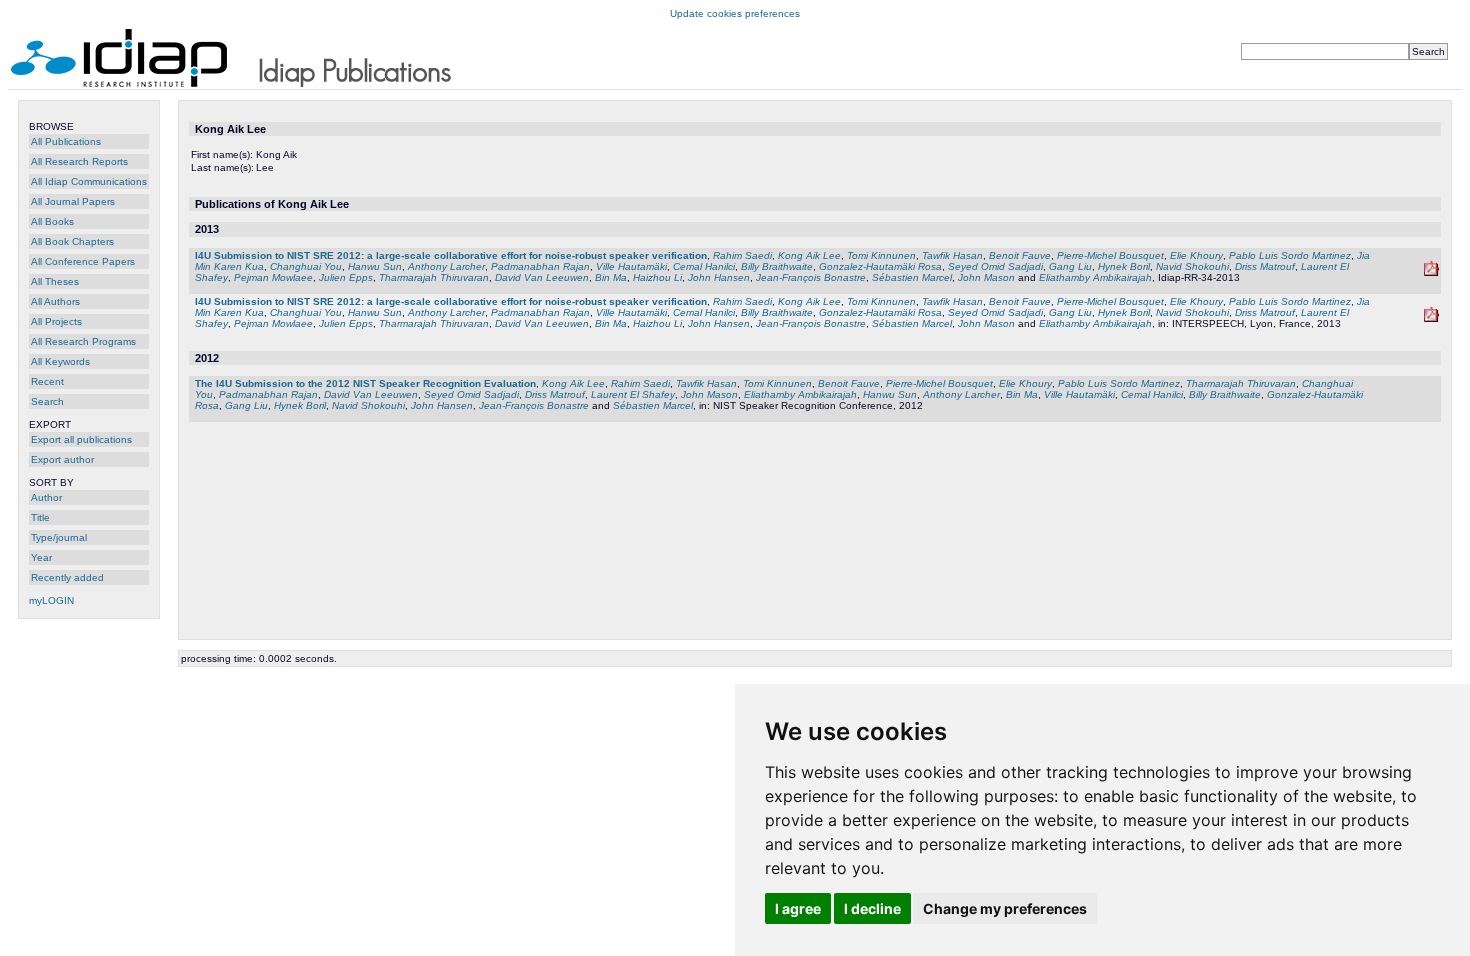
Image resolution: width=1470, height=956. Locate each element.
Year (41, 557)
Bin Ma (611, 277)
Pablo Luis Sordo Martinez (1290, 255)
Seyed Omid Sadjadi (995, 266)
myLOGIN (51, 600)
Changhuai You (306, 266)
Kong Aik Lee (809, 255)
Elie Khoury (1196, 255)
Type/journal (59, 537)
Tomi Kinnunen (881, 255)
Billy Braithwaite (777, 266)
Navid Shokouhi (1192, 266)
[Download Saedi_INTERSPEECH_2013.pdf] (1431, 318)
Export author (62, 459)
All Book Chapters (72, 241)
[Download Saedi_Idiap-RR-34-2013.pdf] (1431, 272)
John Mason (986, 277)
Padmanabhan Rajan (540, 266)
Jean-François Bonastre (811, 277)
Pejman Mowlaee (273, 277)
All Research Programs (83, 341)
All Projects (56, 321)
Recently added (67, 577)
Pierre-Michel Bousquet (1110, 255)
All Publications (66, 141)
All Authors (55, 301)
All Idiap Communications (89, 181)
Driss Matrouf (1265, 266)
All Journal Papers (73, 201)
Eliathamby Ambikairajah (1095, 277)
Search (47, 401)
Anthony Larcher (446, 266)
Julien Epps (346, 277)
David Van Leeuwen (542, 277)
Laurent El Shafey (633, 394)
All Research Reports (79, 161)
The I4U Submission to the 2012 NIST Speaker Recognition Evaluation (365, 383)
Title (40, 517)
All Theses (55, 281)
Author (46, 497)
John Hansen (719, 277)
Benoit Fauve (1020, 255)
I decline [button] (872, 908)
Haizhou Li (657, 277)
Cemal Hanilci (704, 266)
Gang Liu (1070, 266)
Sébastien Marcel (912, 277)
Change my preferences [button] (1005, 908)
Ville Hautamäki (631, 266)
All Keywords (60, 361)
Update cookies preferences (735, 13)
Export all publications (81, 439)
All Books (52, 221)
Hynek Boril (1124, 266)
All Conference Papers (83, 261)
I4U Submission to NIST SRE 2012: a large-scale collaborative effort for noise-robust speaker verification (451, 255)
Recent (47, 381)
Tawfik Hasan (952, 255)
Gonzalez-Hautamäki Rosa (880, 266)
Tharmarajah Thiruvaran (434, 277)
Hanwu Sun (375, 266)
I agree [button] (798, 908)
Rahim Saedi (742, 255)
